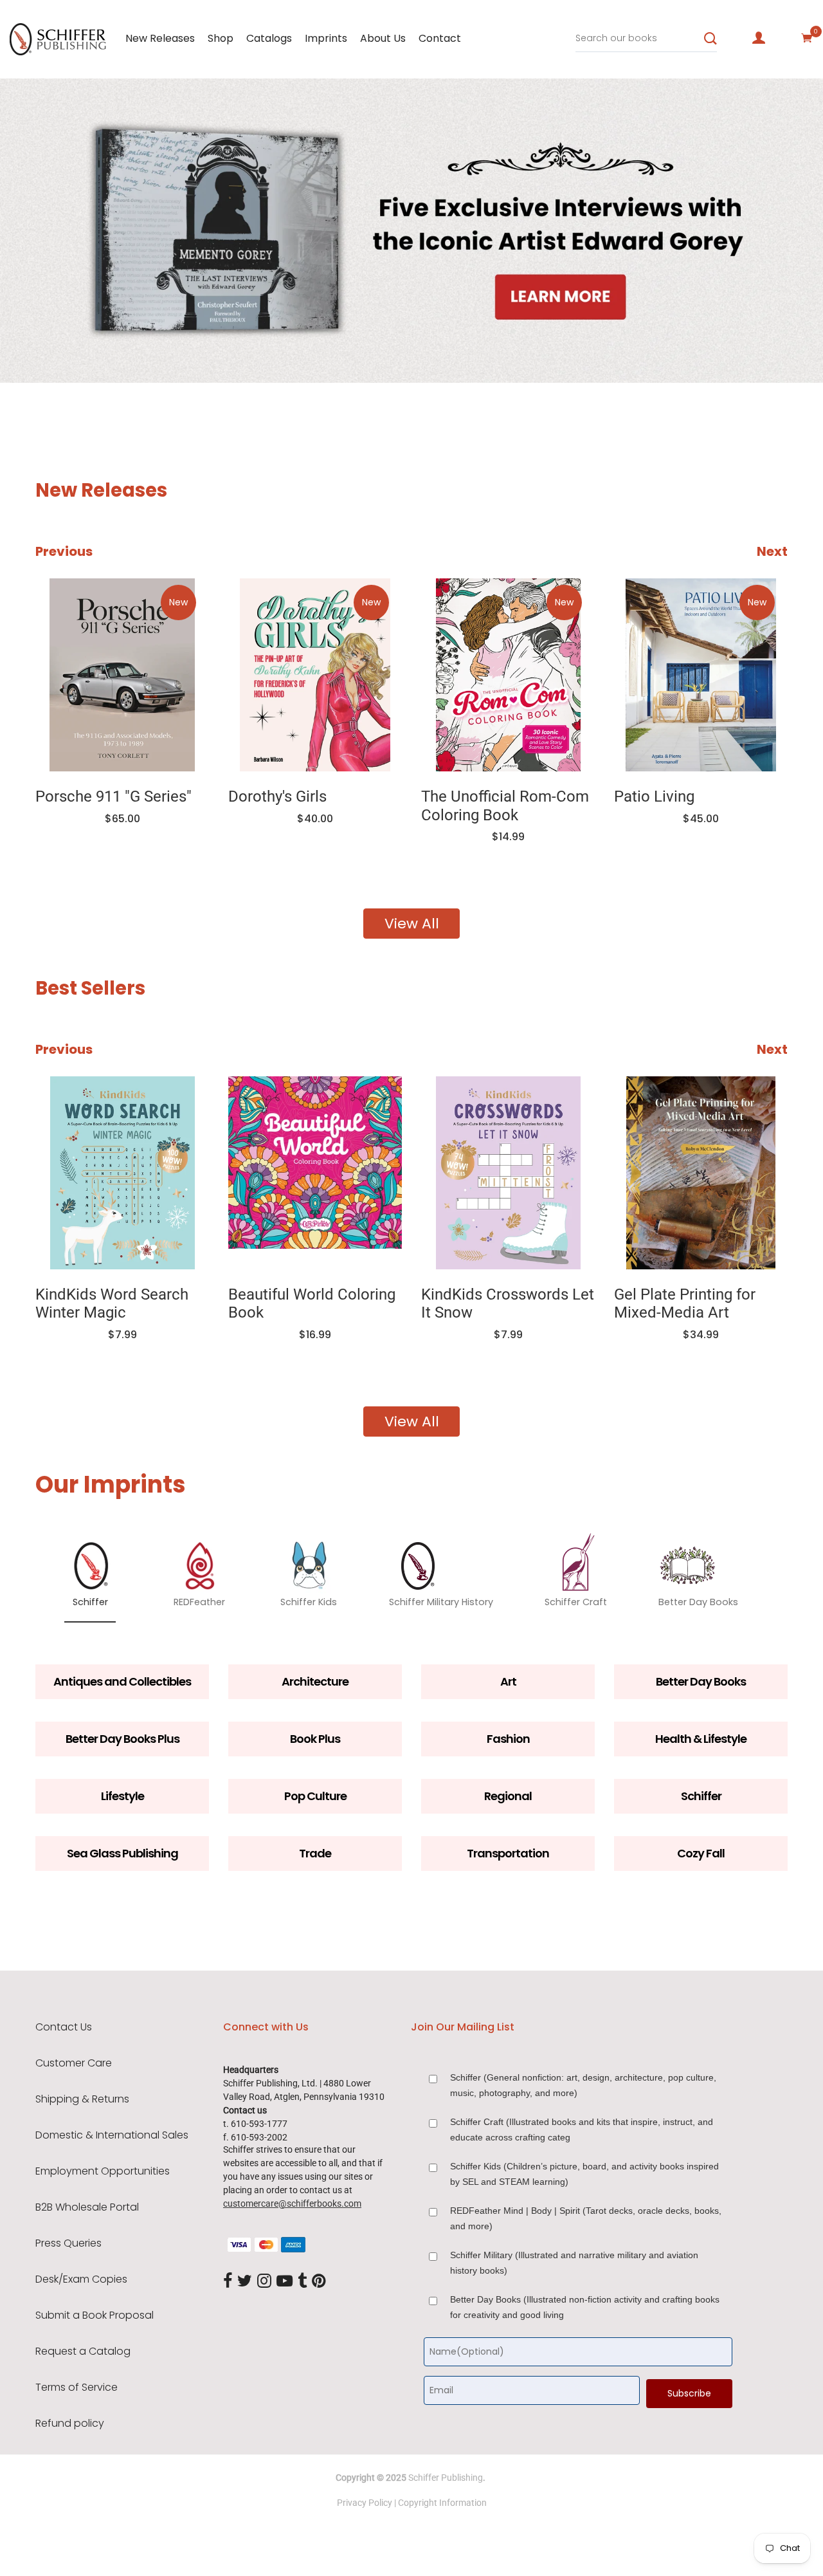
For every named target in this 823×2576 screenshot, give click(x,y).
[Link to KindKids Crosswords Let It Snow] (508, 1173)
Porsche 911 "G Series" (113, 796)
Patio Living (654, 796)
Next (772, 551)
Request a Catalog (83, 2351)
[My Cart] (807, 38)
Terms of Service (77, 2387)
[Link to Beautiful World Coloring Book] (315, 1173)
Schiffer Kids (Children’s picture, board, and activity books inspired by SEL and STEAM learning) (584, 2174)
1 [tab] (27, 344)
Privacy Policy (365, 2503)
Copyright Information (442, 2503)
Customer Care (74, 2063)
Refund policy (70, 2424)
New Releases (160, 38)
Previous (64, 551)
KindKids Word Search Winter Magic (112, 1304)
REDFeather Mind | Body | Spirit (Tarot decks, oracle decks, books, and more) (586, 2218)
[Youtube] (285, 2282)
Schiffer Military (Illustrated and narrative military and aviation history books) (574, 2263)
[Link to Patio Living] (701, 675)
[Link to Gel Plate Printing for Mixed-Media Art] (701, 1173)
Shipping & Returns (82, 2099)
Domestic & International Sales (112, 2135)
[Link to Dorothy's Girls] (315, 675)
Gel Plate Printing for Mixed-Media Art (685, 1304)
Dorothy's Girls (277, 796)
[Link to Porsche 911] (122, 675)
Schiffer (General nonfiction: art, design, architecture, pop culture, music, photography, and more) (583, 2085)
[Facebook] (228, 2282)
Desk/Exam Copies (81, 2279)
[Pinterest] (319, 2282)
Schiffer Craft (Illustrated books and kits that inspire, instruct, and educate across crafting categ (582, 2130)
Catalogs (269, 38)
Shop (221, 38)
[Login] (759, 38)
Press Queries (68, 2243)
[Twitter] (245, 2282)
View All (412, 924)
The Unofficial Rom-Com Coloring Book (505, 806)
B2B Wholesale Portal (87, 2207)
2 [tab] (121, 344)
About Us (383, 38)
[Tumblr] (302, 2282)
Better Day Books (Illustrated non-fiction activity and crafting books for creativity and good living (585, 2307)
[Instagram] (264, 2282)
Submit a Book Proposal (95, 2315)
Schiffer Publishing (446, 2478)
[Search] (710, 39)
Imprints (326, 38)
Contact (440, 38)
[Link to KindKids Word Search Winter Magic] (122, 1173)
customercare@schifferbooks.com (292, 2203)
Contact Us (64, 2027)
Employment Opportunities (103, 2171)
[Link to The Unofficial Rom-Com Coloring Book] (508, 675)
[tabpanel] (411, 231)
